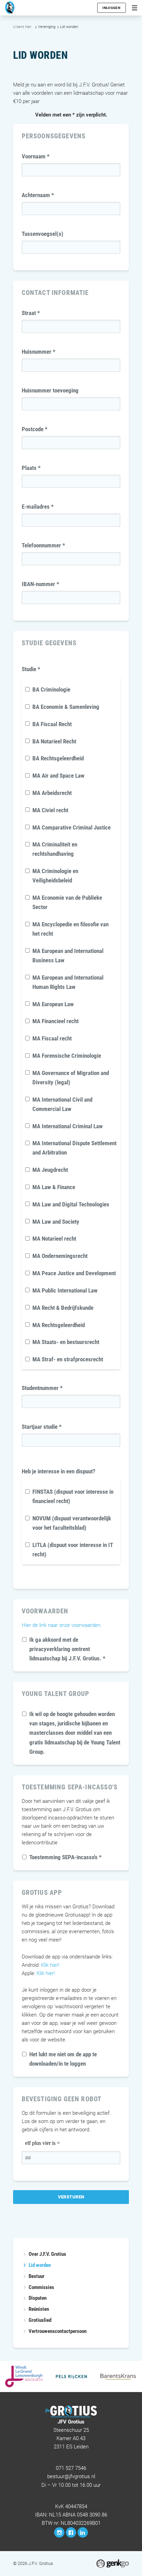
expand (25, 2276)
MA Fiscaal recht (52, 1038)
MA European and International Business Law (68, 956)
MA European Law (53, 1004)
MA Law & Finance (54, 1187)
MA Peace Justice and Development (74, 1273)
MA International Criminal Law (68, 1126)
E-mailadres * (38, 507)
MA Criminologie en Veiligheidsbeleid (55, 876)
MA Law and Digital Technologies (71, 1204)
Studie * (31, 669)
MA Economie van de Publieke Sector (67, 902)
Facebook (71, 2532)
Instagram (59, 2532)
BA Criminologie (51, 689)
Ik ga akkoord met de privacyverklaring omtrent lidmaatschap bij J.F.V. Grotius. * (67, 1649)
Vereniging (47, 27)
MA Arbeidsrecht (52, 793)
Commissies (41, 2287)
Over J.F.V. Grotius (47, 2254)
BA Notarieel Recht (54, 741)
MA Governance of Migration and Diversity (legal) (71, 1078)
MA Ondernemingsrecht (60, 1256)
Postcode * (35, 429)
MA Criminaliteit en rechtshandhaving (55, 849)
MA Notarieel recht (54, 1239)
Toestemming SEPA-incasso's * (65, 1857)
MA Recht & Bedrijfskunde (63, 1308)
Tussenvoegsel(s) (43, 234)
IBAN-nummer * (40, 584)
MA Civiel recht (50, 810)
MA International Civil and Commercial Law (62, 1104)
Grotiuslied (40, 2320)
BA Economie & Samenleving (66, 707)
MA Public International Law (65, 1290)
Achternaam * (38, 195)
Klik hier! (50, 1965)
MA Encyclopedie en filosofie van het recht (70, 929)
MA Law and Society (56, 1222)
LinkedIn (83, 2532)
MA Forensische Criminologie (67, 1056)
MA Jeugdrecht (50, 1170)
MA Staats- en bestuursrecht (66, 1342)
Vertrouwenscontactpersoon (58, 2331)
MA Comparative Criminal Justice (72, 827)
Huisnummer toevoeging (50, 390)
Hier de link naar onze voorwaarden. (62, 1625)
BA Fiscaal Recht (52, 724)
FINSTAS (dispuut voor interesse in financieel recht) (73, 1496)
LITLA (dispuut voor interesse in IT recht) (73, 1550)
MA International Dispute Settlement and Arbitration (74, 1148)
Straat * (31, 313)
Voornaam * (36, 156)
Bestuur (37, 2276)
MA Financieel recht (55, 1021)
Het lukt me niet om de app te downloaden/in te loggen (63, 2059)
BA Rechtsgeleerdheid (58, 758)
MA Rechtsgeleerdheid (59, 1325)
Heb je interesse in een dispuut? (59, 1471)
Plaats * (31, 468)
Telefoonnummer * (43, 545)
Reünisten (39, 2309)
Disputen (38, 2298)
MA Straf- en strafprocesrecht (68, 1359)
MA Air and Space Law (58, 776)
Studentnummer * (42, 1388)
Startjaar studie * (42, 1427)
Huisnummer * (39, 352)
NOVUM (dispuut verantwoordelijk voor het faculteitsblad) (72, 1523)
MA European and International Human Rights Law (68, 982)
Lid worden (69, 27)
